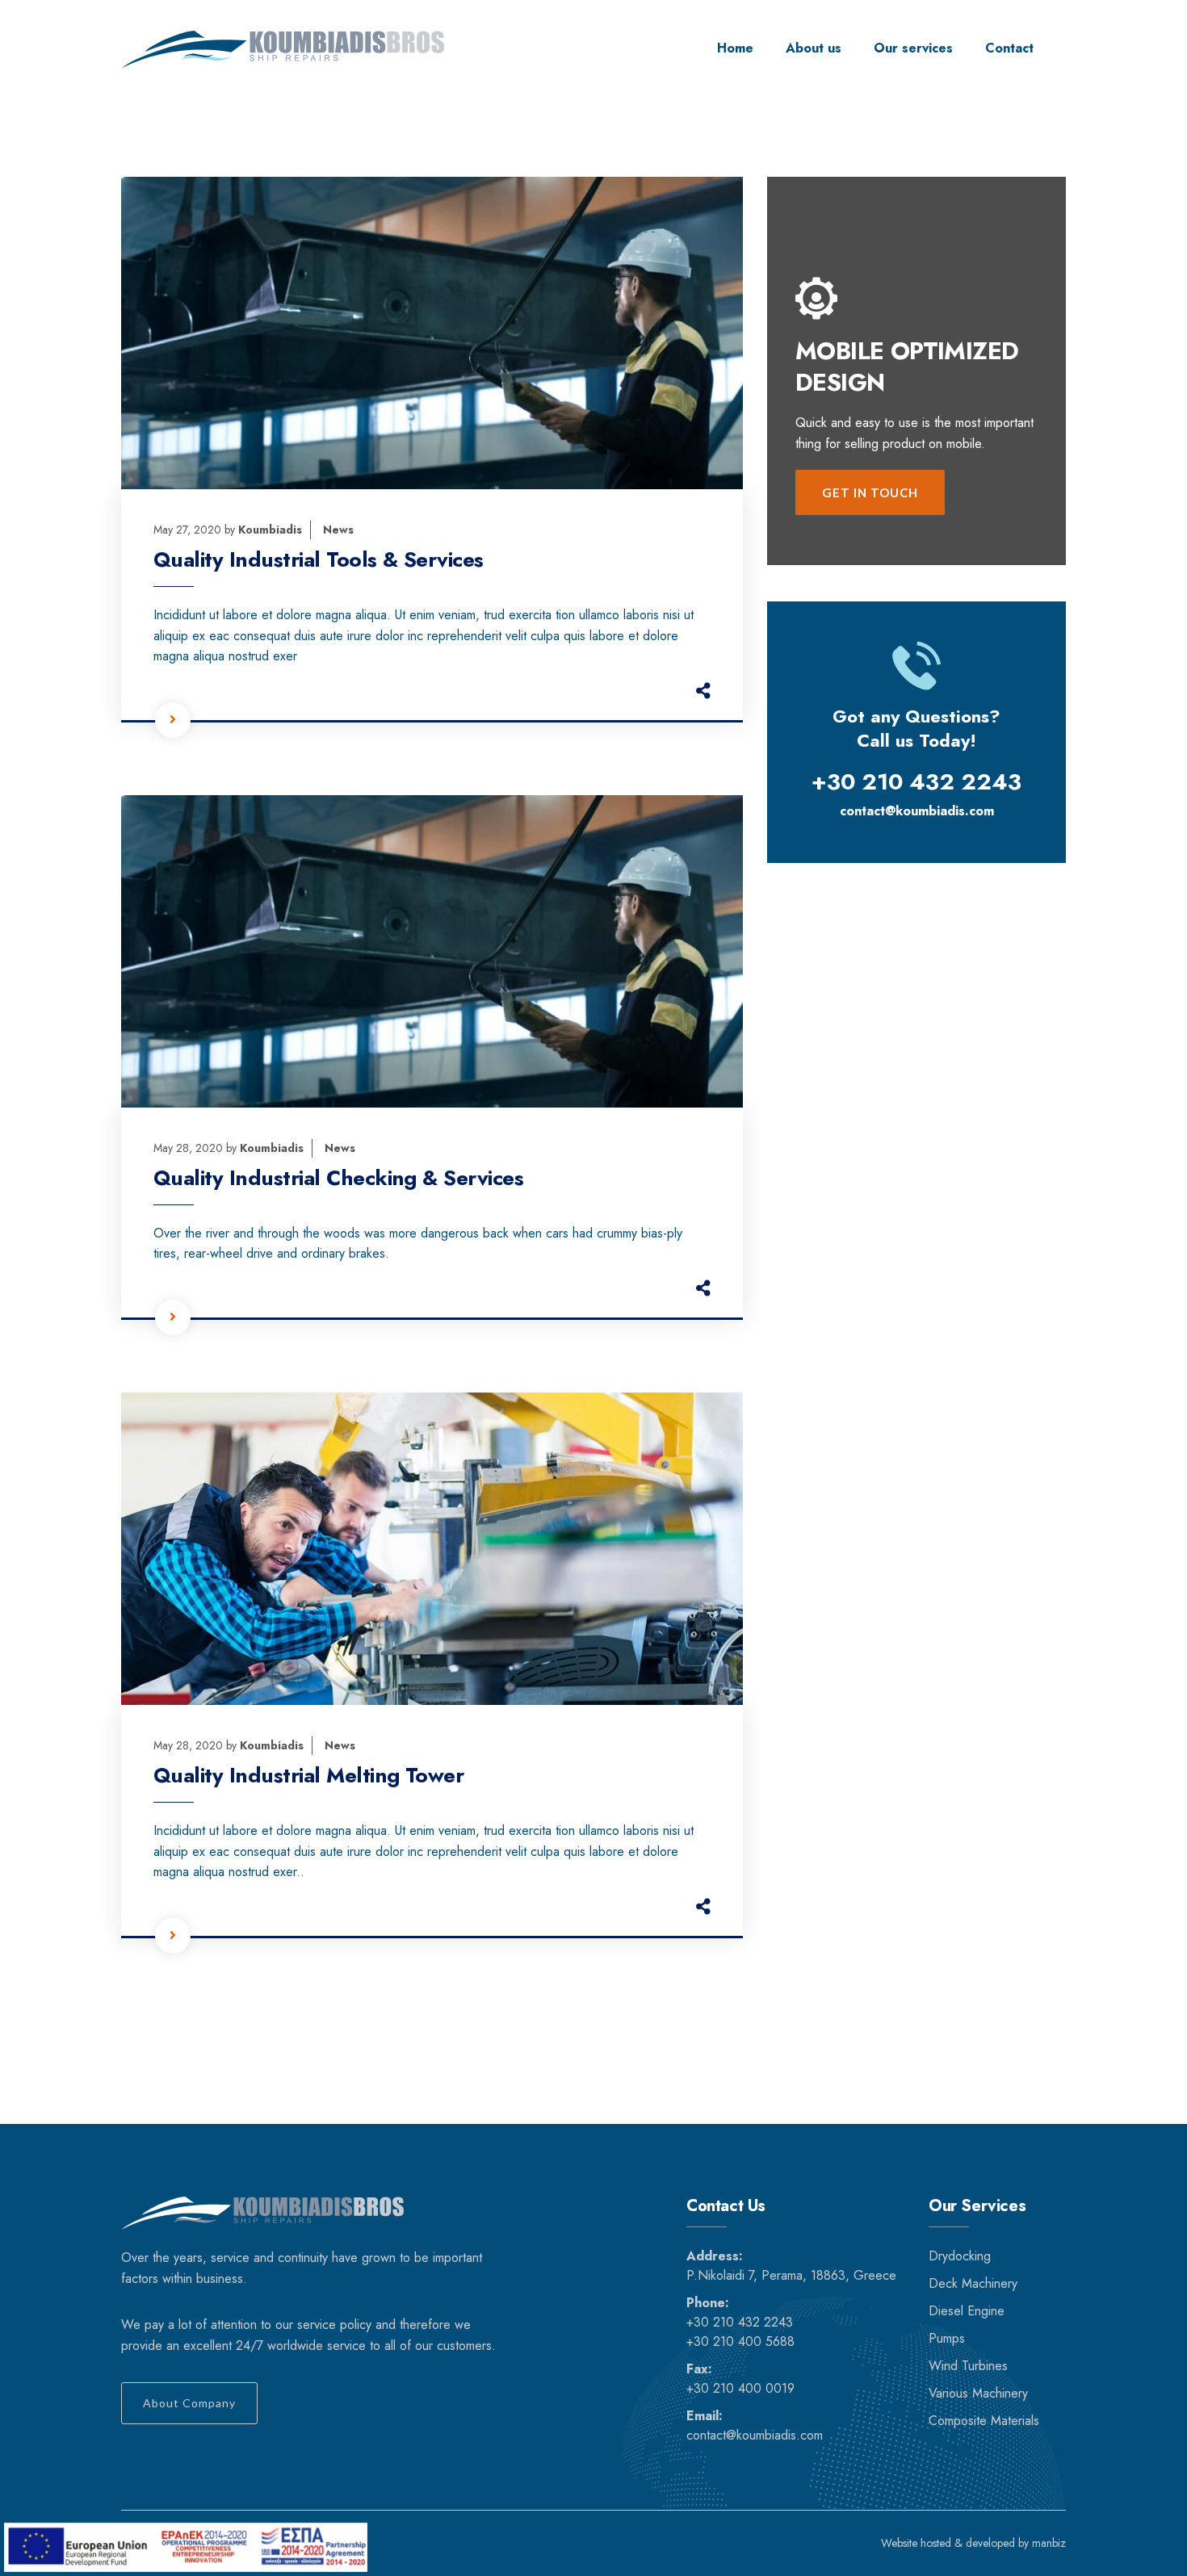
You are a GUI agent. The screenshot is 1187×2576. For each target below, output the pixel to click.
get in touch (870, 492)
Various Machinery (978, 2393)
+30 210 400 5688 (740, 2341)
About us (814, 48)
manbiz (1049, 2543)
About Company (189, 2403)
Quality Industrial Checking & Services (338, 1178)
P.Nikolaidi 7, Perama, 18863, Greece (791, 2275)
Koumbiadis (270, 530)
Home (735, 48)
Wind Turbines (968, 2366)
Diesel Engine (967, 2311)
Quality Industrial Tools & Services (319, 559)
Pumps (947, 2338)
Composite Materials (984, 2421)
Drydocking (960, 2256)
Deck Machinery (973, 2283)
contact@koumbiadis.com (917, 811)
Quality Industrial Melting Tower (308, 1775)
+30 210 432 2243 (740, 2322)
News (338, 530)
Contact (1009, 48)
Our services (913, 48)
